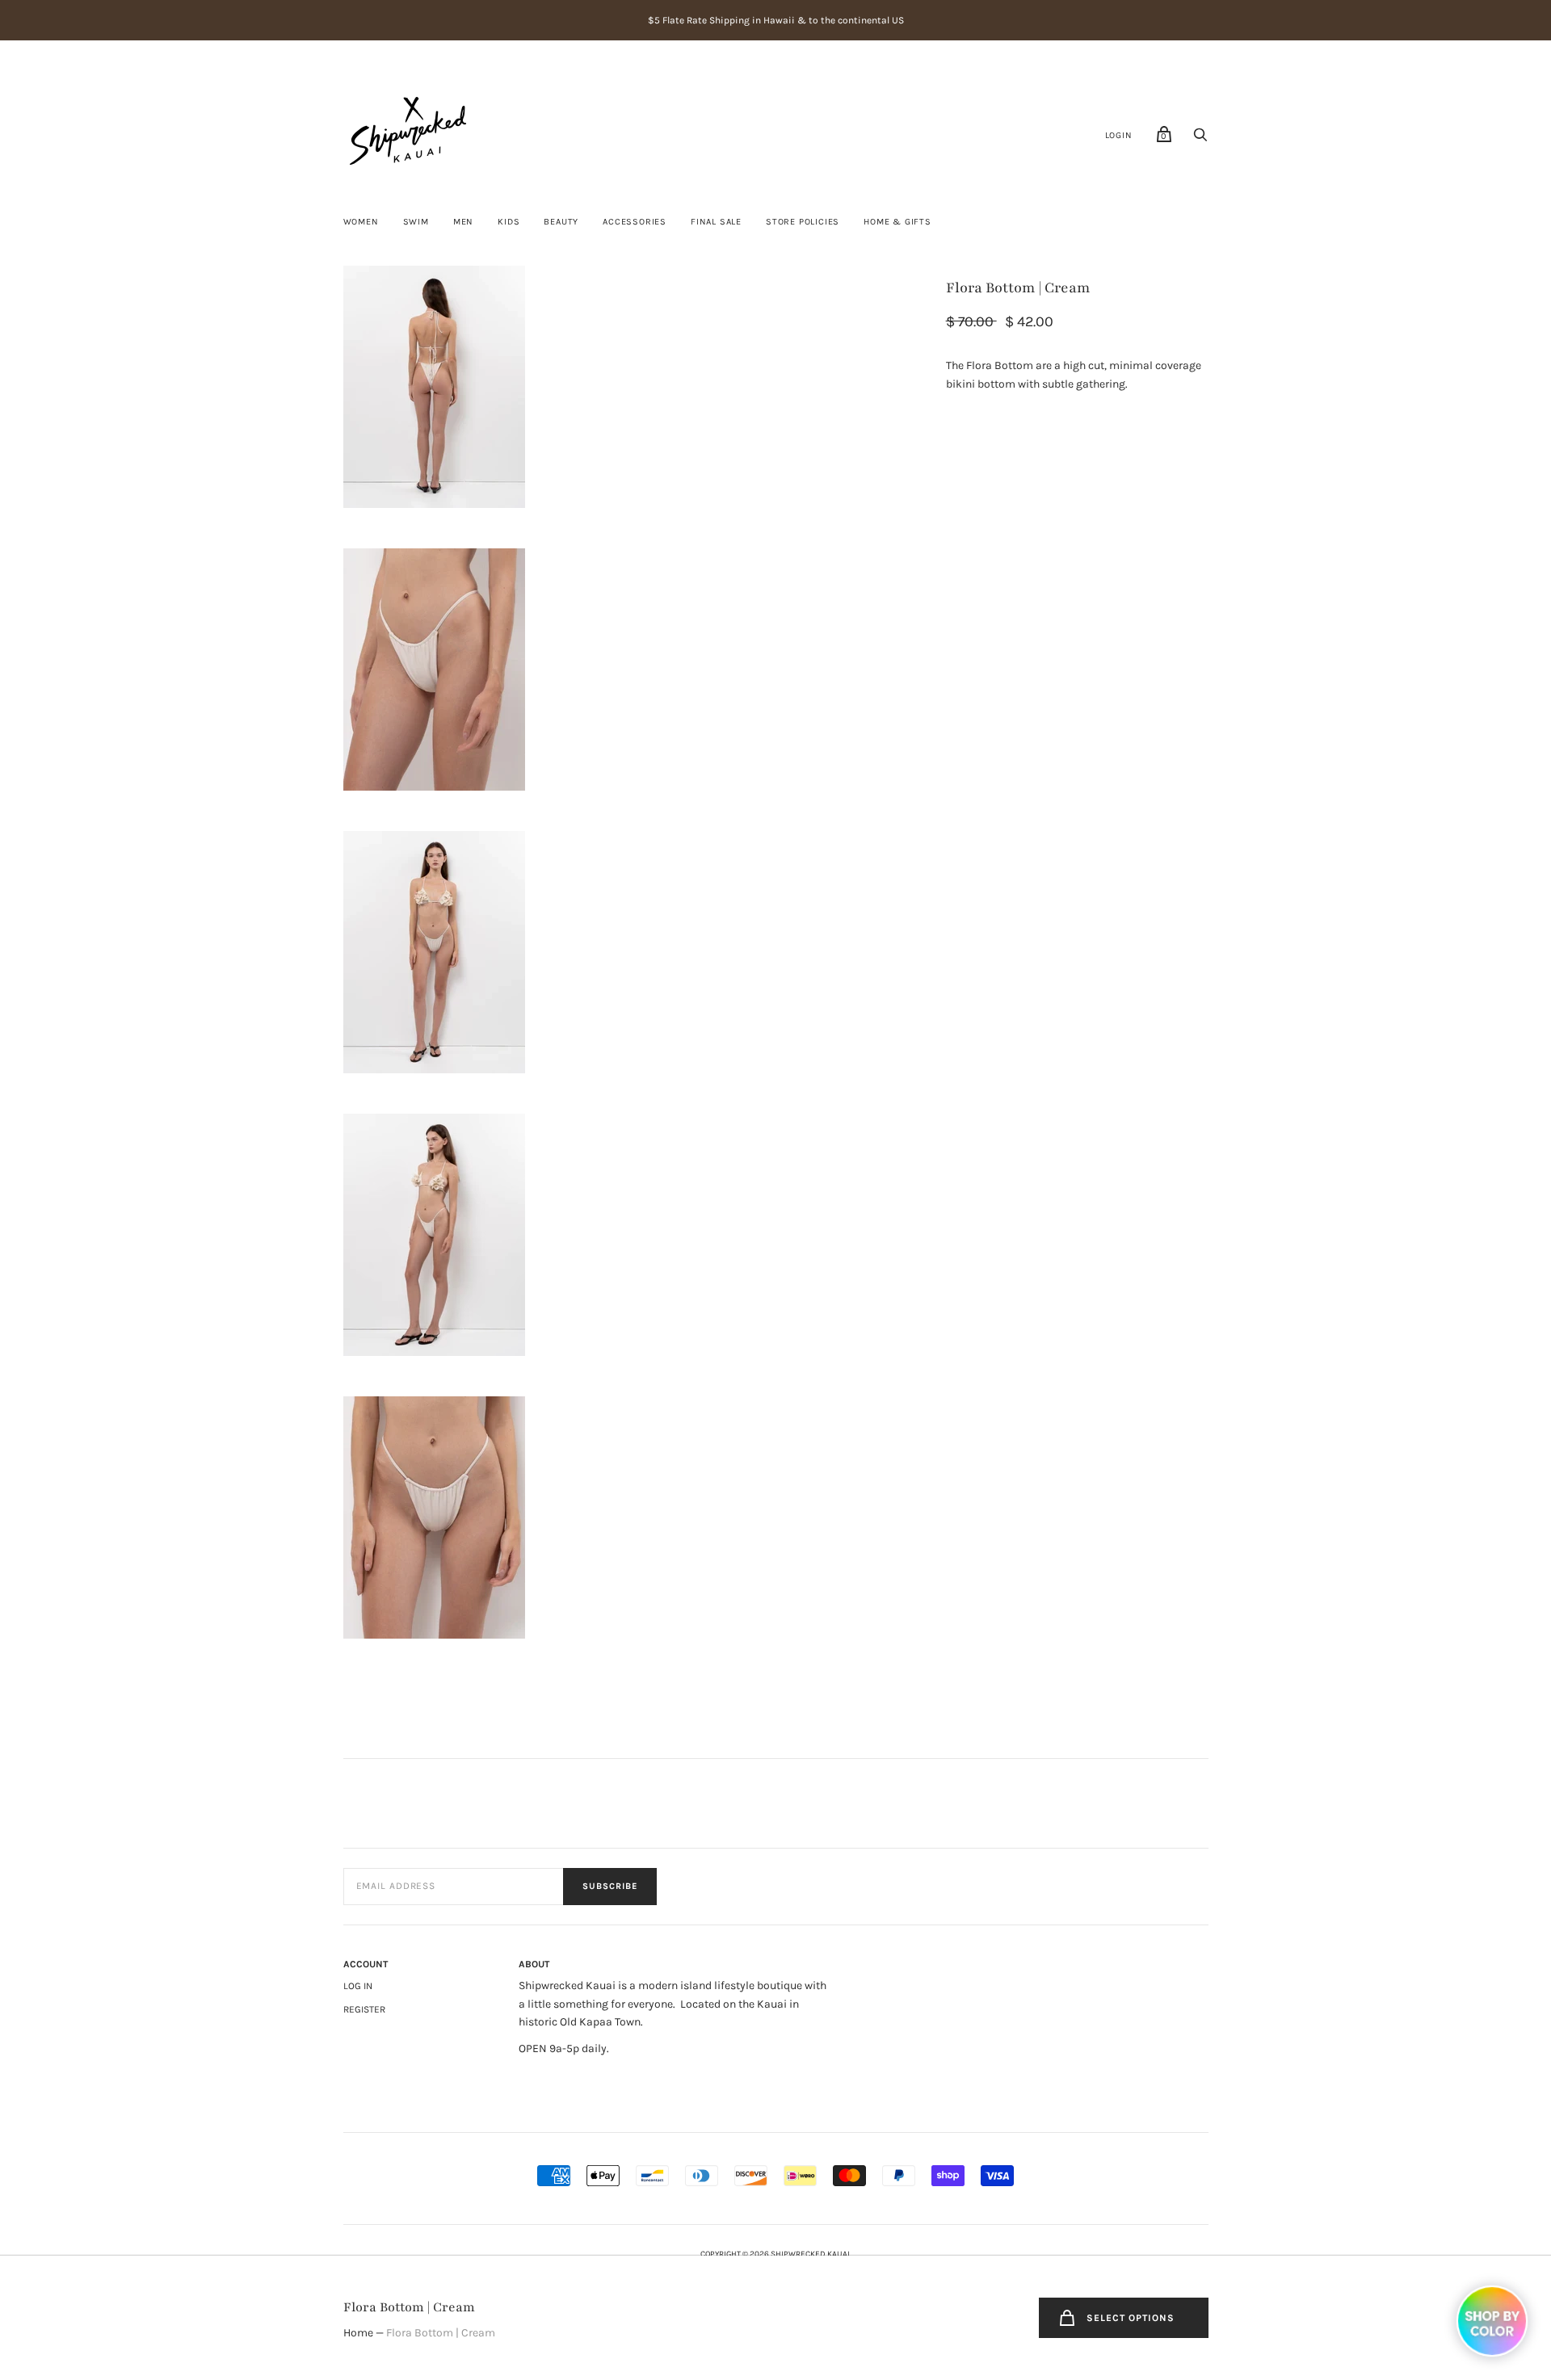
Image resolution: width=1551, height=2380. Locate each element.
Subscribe (610, 1886)
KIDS (509, 222)
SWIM (416, 222)
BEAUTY (561, 222)
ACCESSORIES (635, 222)
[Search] (1200, 139)
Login (1119, 135)
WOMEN (361, 222)
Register (364, 2009)
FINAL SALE (716, 222)
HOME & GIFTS (897, 222)
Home (358, 2333)
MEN (463, 222)
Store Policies (803, 222)
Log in (358, 1986)
